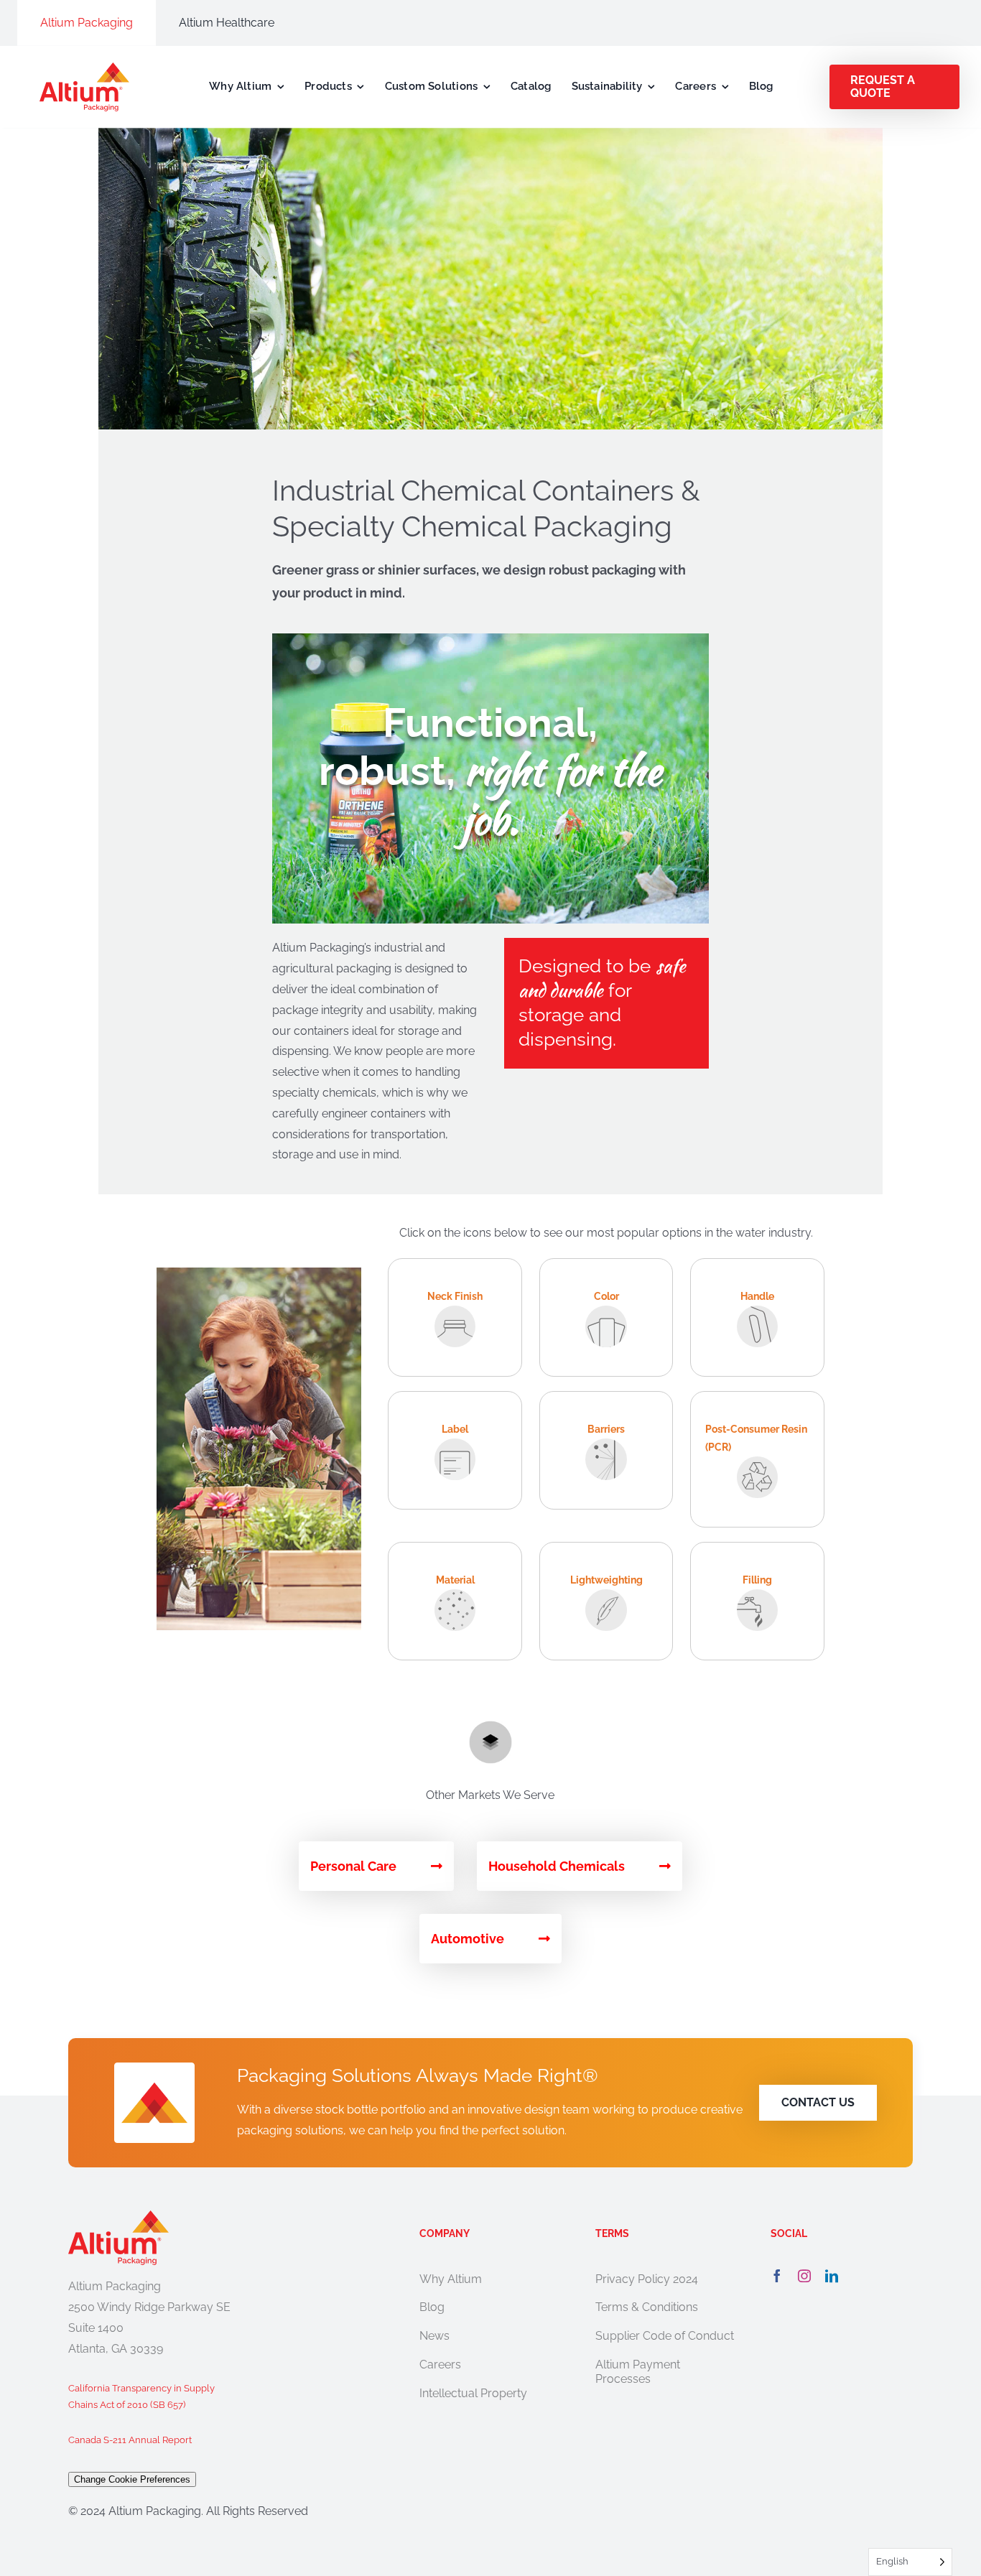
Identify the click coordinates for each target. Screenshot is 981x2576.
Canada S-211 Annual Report (130, 2440)
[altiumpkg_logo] (84, 68)
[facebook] (777, 2276)
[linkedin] (832, 2276)
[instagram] (804, 2276)
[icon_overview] (490, 1726)
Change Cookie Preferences (132, 2479)
